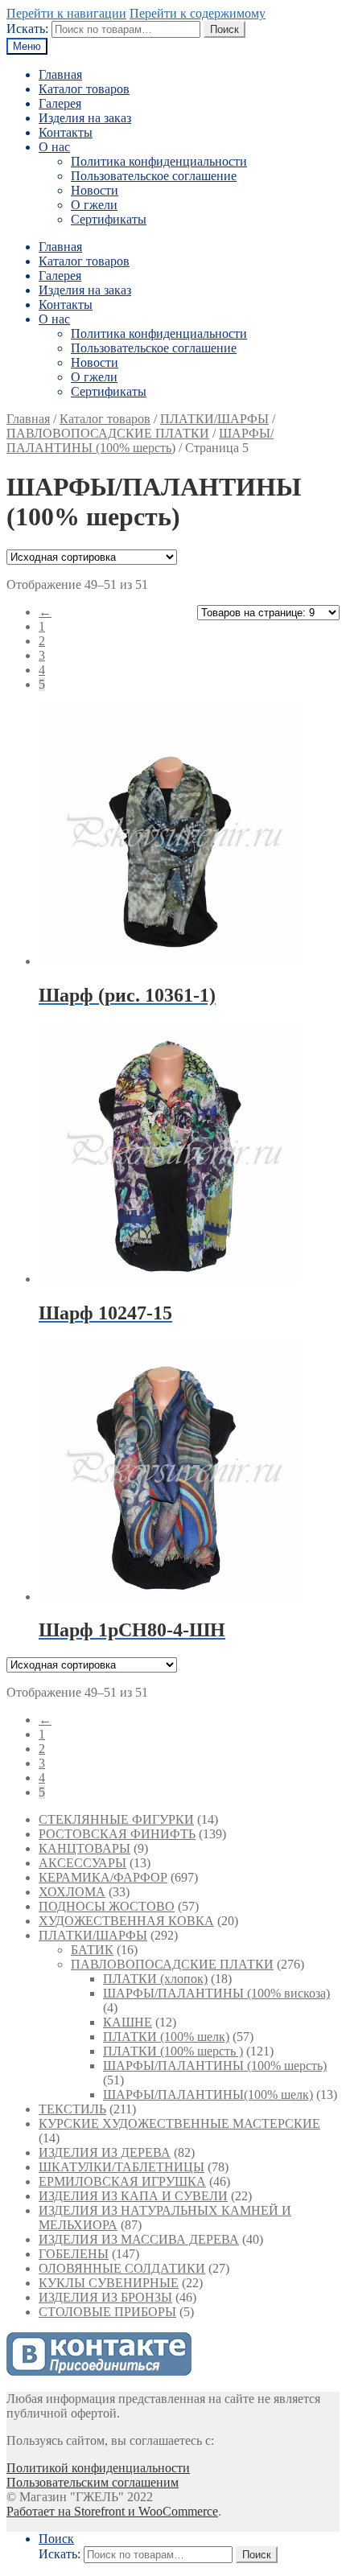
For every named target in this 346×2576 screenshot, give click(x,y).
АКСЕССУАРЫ (82, 1863)
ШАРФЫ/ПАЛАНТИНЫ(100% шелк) (208, 2095)
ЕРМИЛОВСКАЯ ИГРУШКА (122, 2181)
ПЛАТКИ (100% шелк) (166, 2037)
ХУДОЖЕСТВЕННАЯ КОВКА (126, 1921)
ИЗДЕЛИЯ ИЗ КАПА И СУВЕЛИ (133, 2196)
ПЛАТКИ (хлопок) (155, 1979)
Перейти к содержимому (198, 13)
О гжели (94, 205)
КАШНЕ (128, 2022)
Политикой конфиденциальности (98, 2468)
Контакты (66, 132)
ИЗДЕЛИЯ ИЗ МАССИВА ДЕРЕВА (139, 2239)
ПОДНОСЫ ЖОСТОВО (107, 1906)
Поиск (224, 29)
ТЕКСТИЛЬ (72, 2109)
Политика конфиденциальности (159, 161)
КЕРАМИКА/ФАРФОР (103, 1877)
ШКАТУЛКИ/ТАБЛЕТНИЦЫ (122, 2167)
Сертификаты (109, 219)
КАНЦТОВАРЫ (84, 1848)
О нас (54, 147)
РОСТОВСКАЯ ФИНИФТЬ (117, 1834)
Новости (95, 190)
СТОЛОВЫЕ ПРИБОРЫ (107, 2312)
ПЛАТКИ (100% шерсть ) (173, 2051)
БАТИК (92, 1950)
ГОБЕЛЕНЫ (74, 2254)
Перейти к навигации (66, 13)
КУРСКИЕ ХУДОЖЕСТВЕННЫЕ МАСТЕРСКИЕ (179, 2123)
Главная (60, 74)
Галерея (60, 103)
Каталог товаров (84, 89)
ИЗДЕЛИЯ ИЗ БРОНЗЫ (105, 2297)
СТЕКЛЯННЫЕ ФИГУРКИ (116, 1819)
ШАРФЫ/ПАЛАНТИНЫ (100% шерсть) (140, 440)
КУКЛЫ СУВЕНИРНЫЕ (109, 2283)
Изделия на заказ (85, 118)
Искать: (27, 29)
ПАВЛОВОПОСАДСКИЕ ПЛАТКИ (108, 433)
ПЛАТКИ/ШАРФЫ (214, 419)
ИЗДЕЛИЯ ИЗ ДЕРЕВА (105, 2152)
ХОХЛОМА (72, 1892)
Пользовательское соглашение (154, 176)
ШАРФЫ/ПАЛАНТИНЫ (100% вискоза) (216, 1993)
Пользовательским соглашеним (93, 2482)
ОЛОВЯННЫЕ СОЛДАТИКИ (122, 2268)
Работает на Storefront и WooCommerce (112, 2511)
